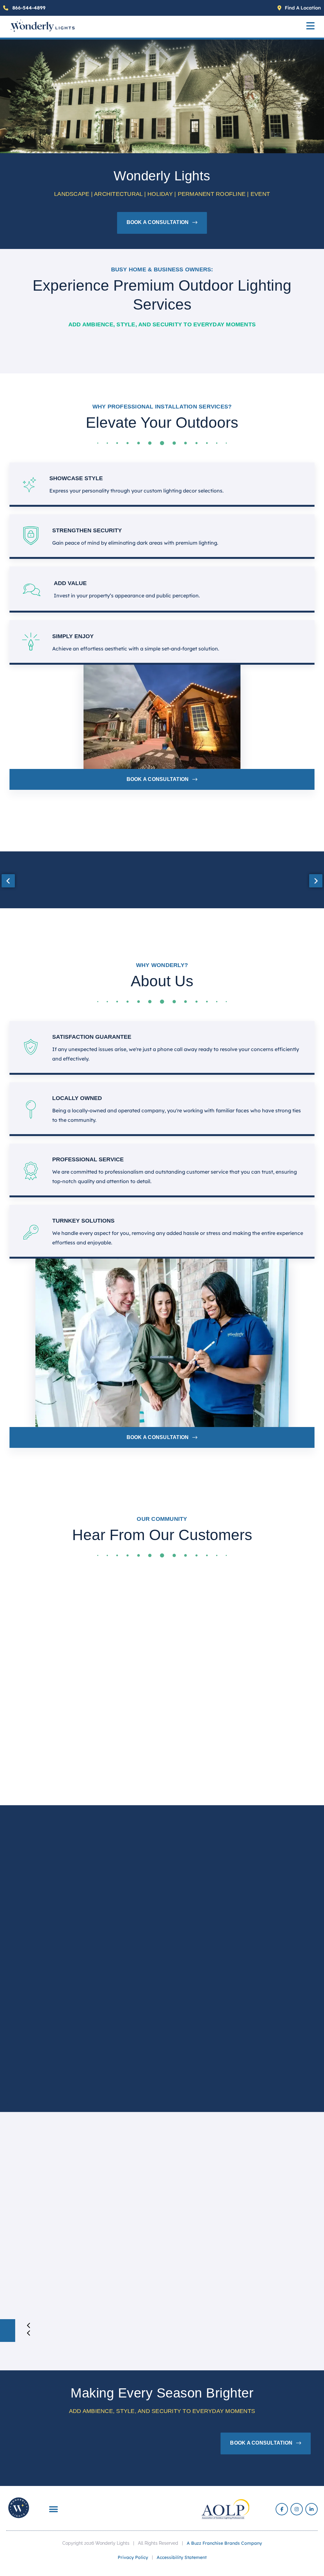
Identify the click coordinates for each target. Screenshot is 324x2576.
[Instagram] (297, 2509)
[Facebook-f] (282, 2509)
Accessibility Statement (182, 2557)
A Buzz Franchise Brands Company (224, 2543)
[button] (310, 27)
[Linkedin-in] (312, 2509)
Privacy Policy (133, 2557)
